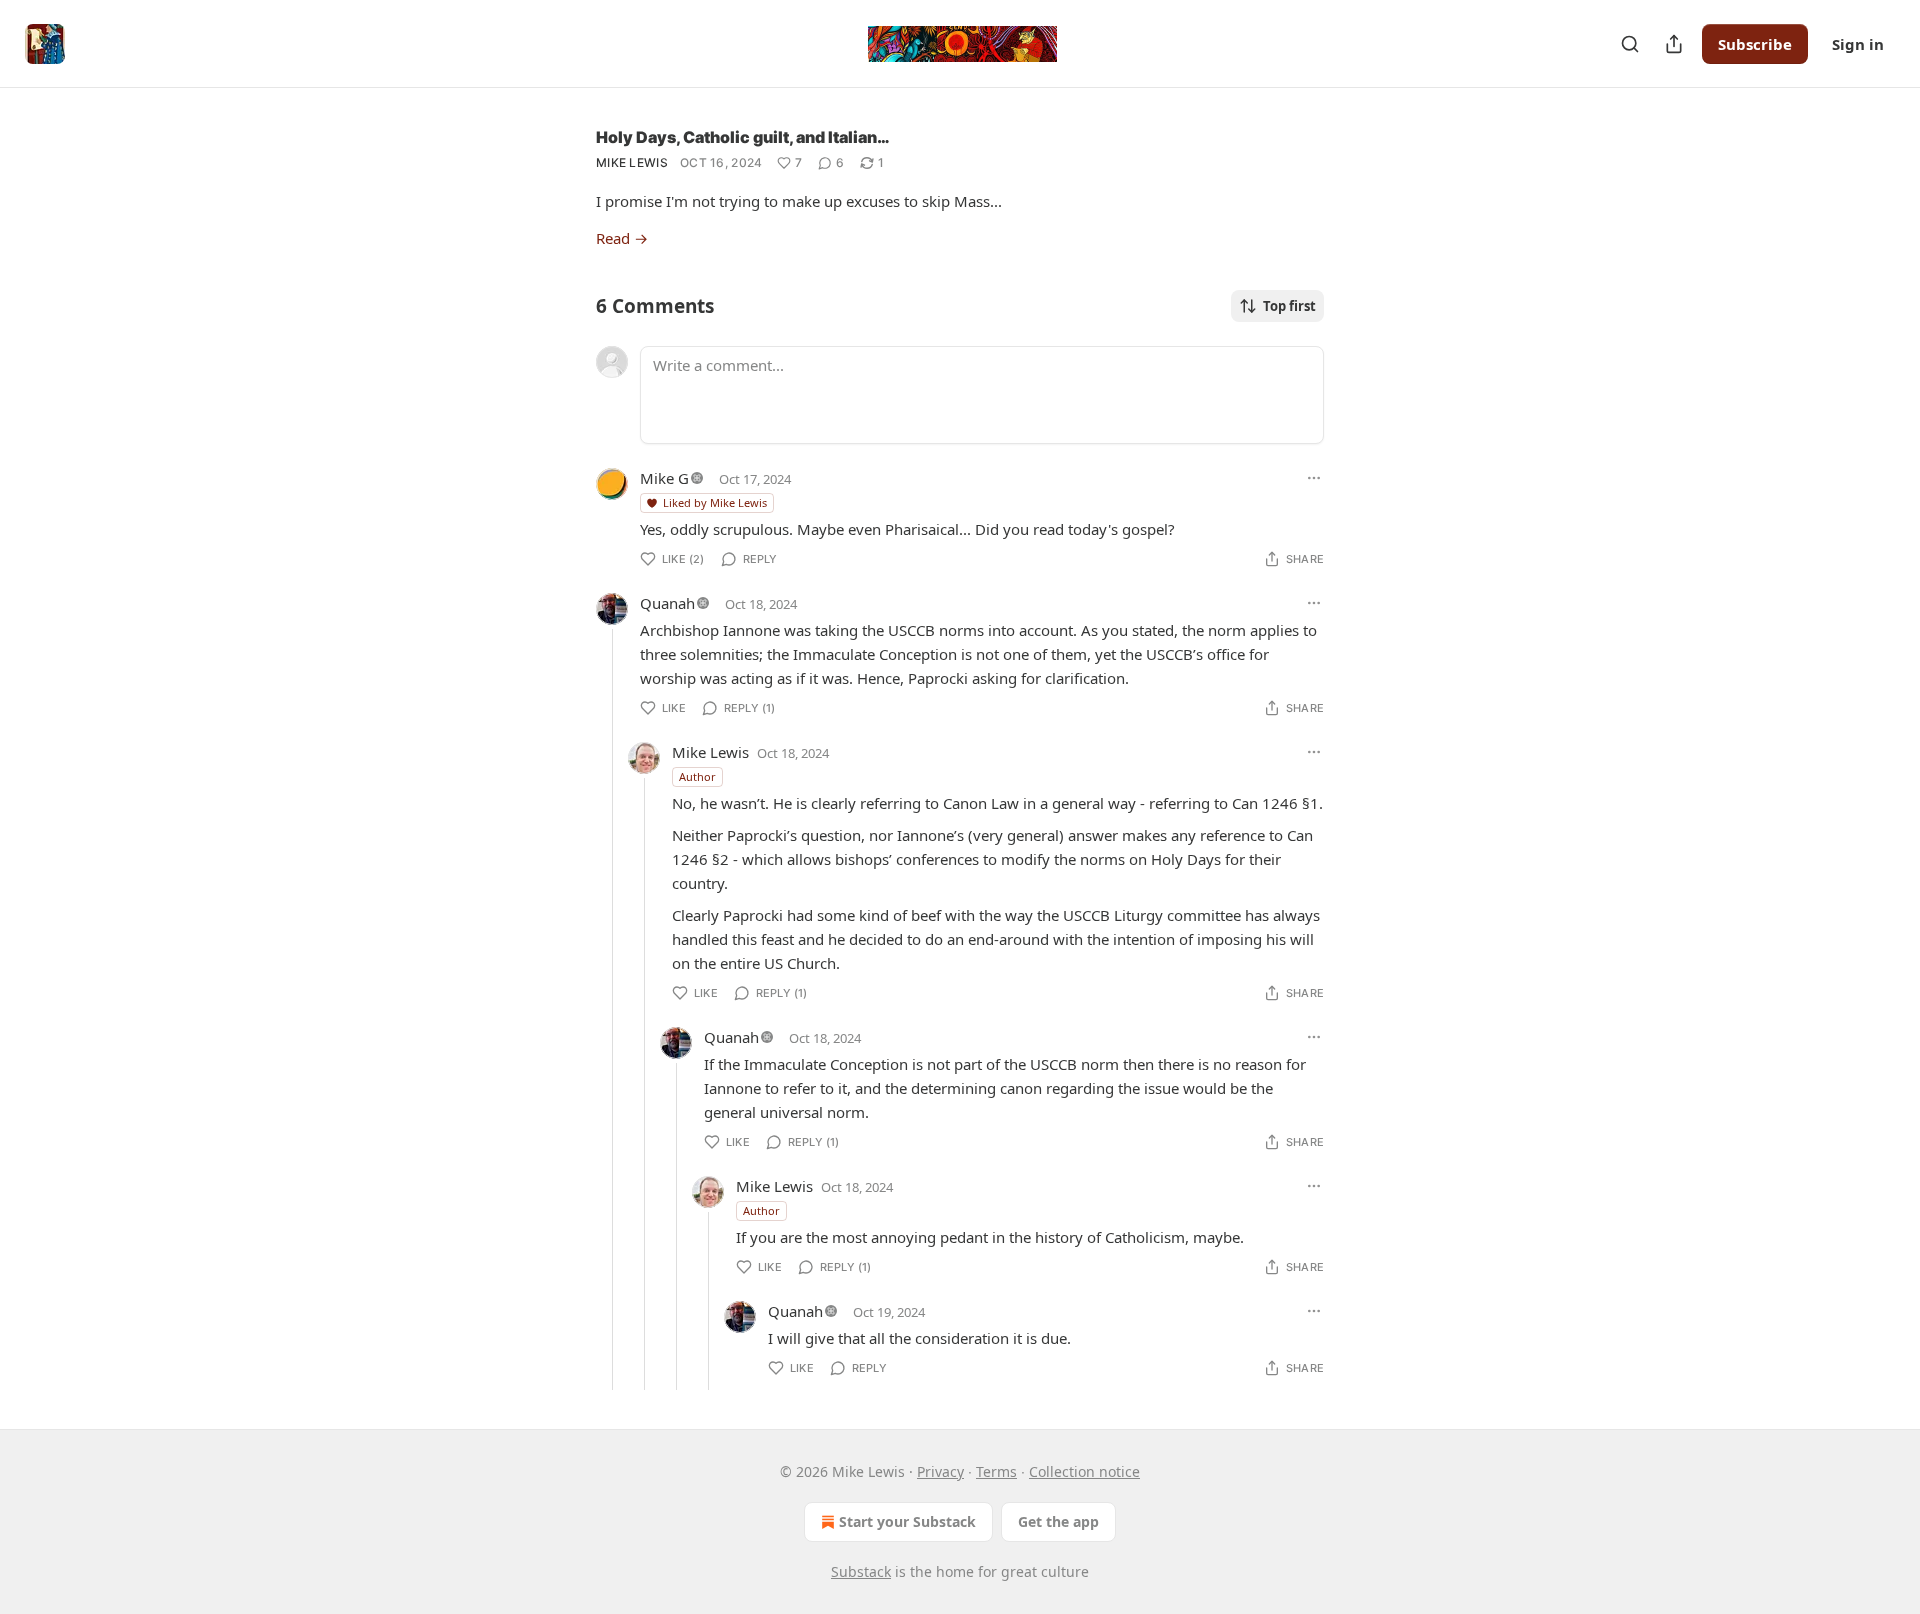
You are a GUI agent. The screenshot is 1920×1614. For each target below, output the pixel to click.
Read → (622, 238)
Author (697, 776)
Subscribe (1755, 44)
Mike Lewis (632, 162)
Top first (1289, 306)
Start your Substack (907, 1521)
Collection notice (1084, 1471)
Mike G (664, 478)
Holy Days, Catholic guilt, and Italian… (743, 137)
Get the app (1058, 1521)
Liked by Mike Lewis (715, 502)
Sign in (1858, 44)
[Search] (1630, 44)
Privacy (940, 1471)
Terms (996, 1471)
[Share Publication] (1674, 44)
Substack (861, 1571)
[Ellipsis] (1314, 478)
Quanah (667, 603)
